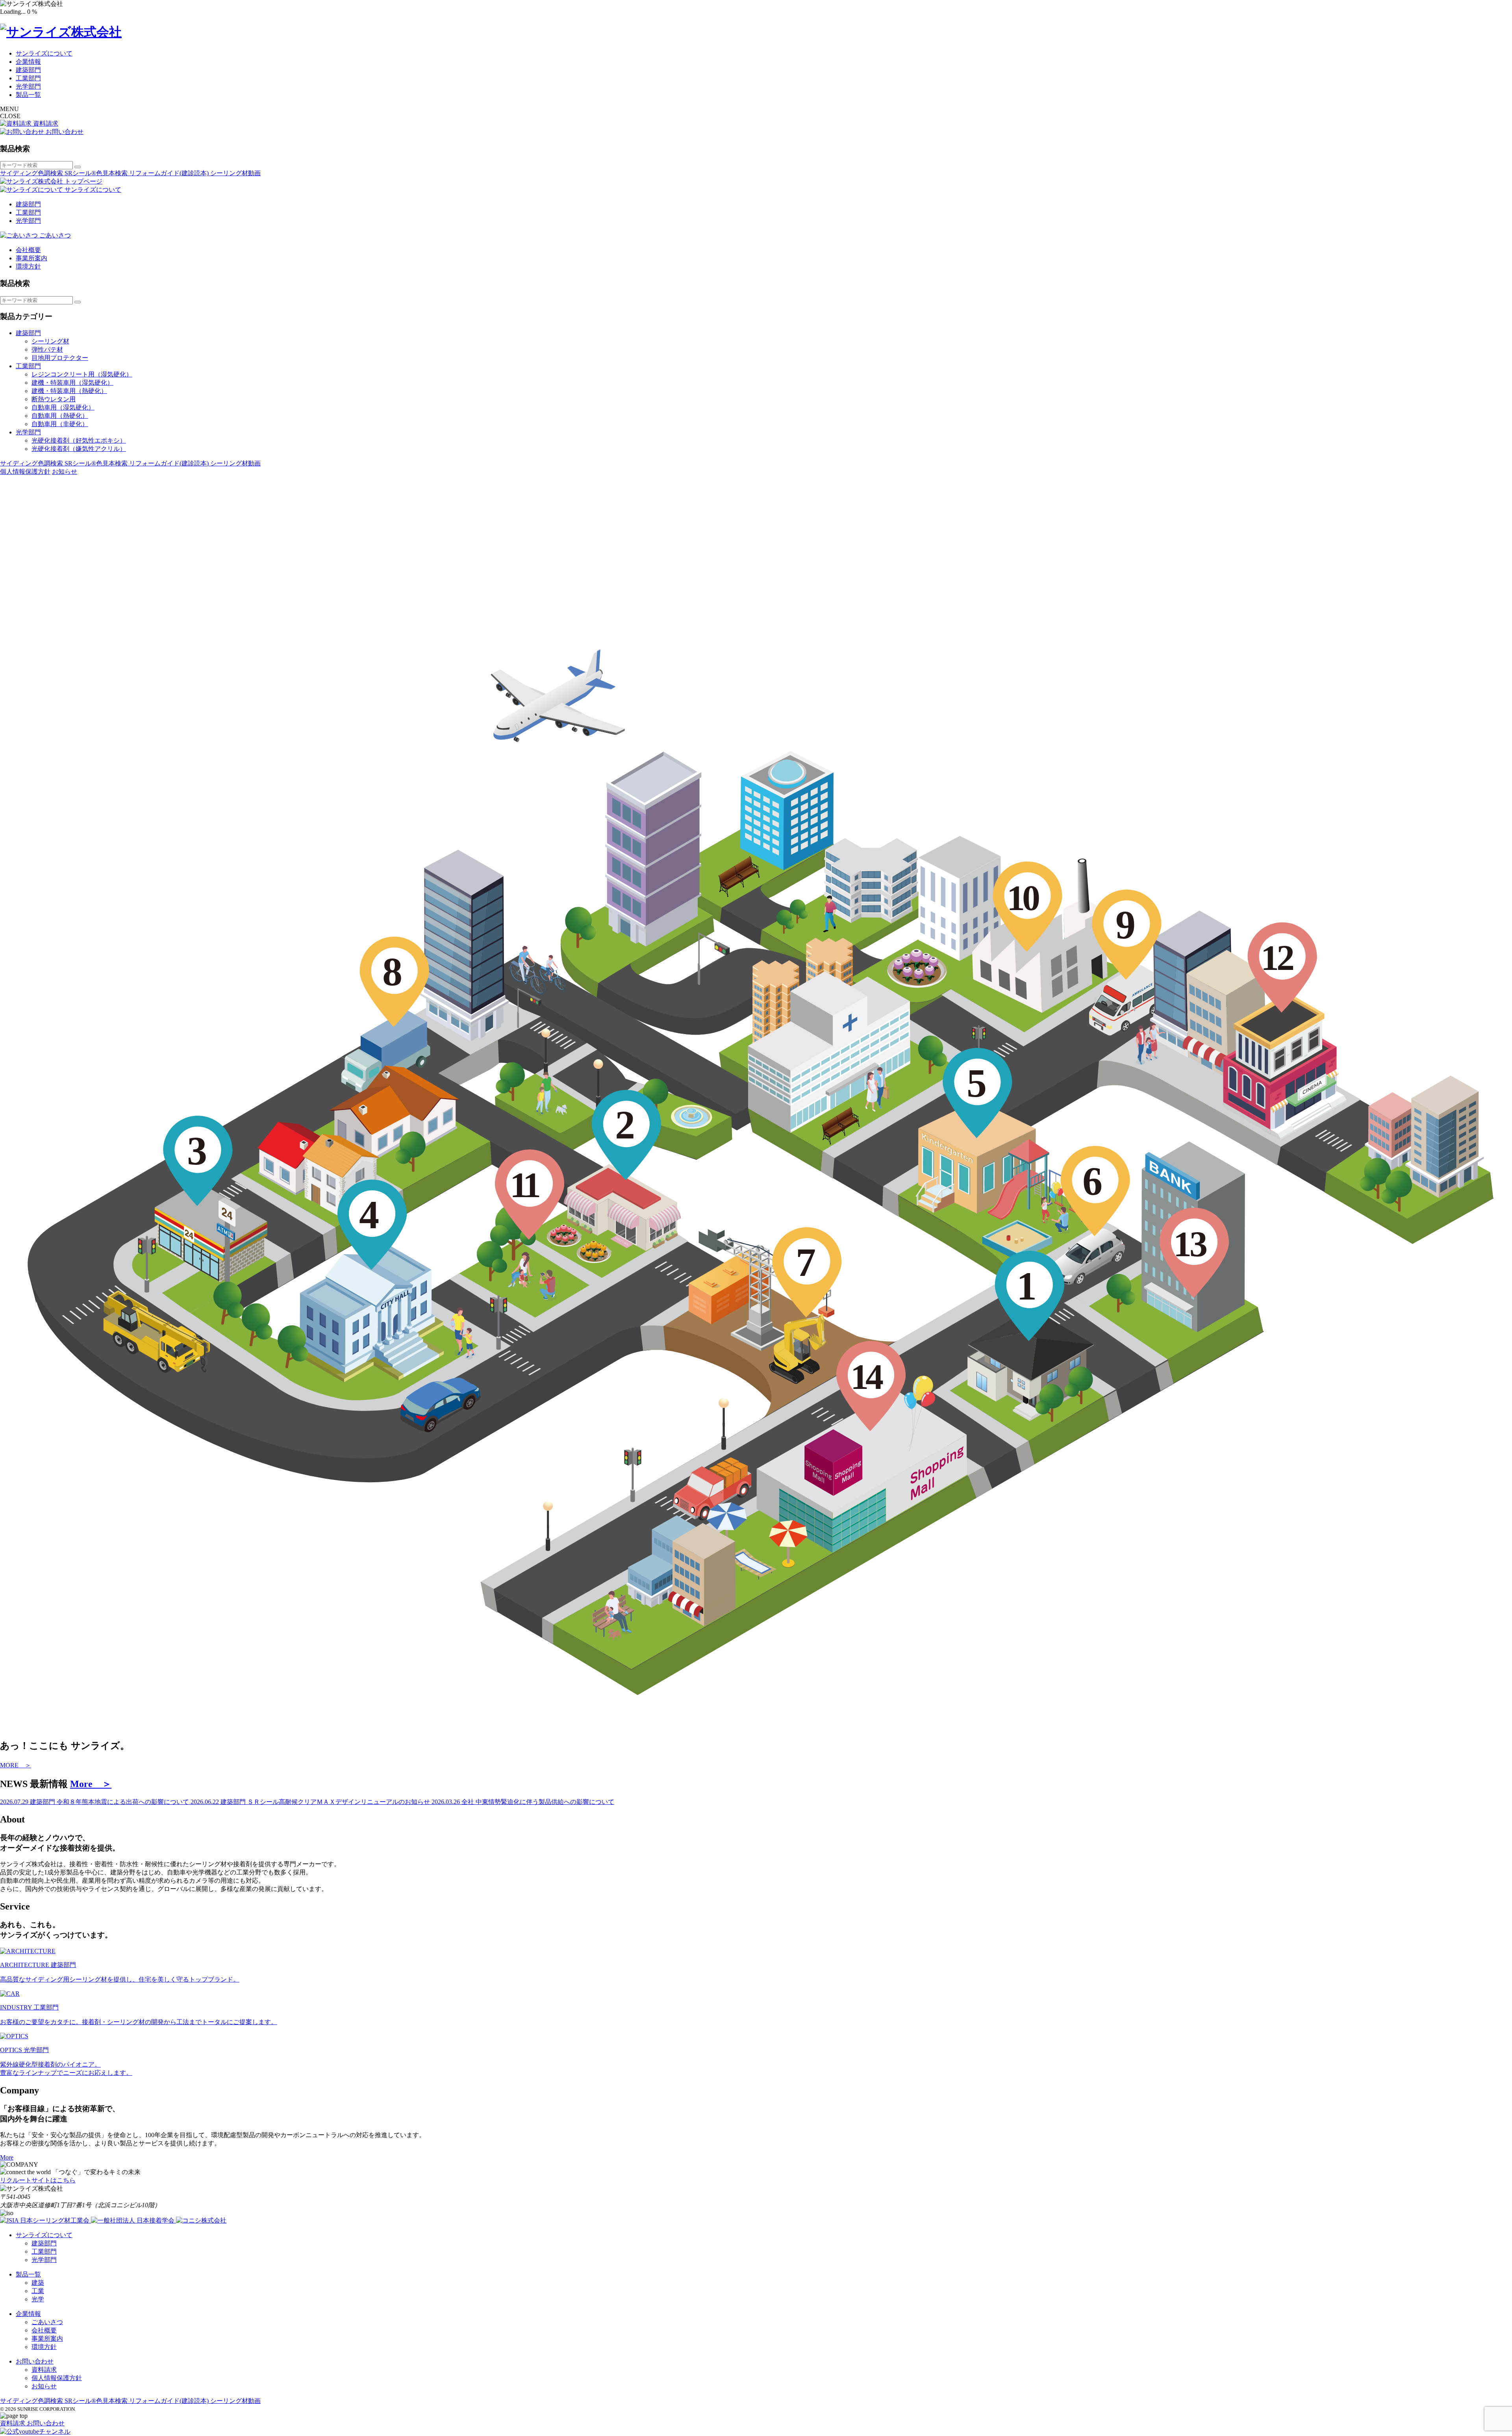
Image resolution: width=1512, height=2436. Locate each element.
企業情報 (28, 62)
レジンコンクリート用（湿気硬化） (82, 374)
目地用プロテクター (60, 358)
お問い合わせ (35, 2361)
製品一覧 (28, 95)
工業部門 (28, 78)
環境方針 (28, 266)
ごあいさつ (47, 2322)
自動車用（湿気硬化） (63, 407)
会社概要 (28, 250)
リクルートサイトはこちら (38, 2180)
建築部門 (28, 70)
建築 (38, 2283)
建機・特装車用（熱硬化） (69, 391)
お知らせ (65, 472)
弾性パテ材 (47, 349)
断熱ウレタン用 (54, 399)
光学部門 (28, 86)
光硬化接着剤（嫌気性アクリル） (79, 449)
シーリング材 (50, 341)
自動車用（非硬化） (60, 424)
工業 (38, 2291)
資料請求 (44, 2370)
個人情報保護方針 (25, 472)
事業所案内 (31, 258)
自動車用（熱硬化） (60, 416)
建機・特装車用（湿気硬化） (72, 383)
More (7, 2157)
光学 (38, 2299)
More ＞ (91, 1784)
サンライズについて (44, 53)
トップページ (83, 181)
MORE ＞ (16, 1765)
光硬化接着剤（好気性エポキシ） (79, 440)
